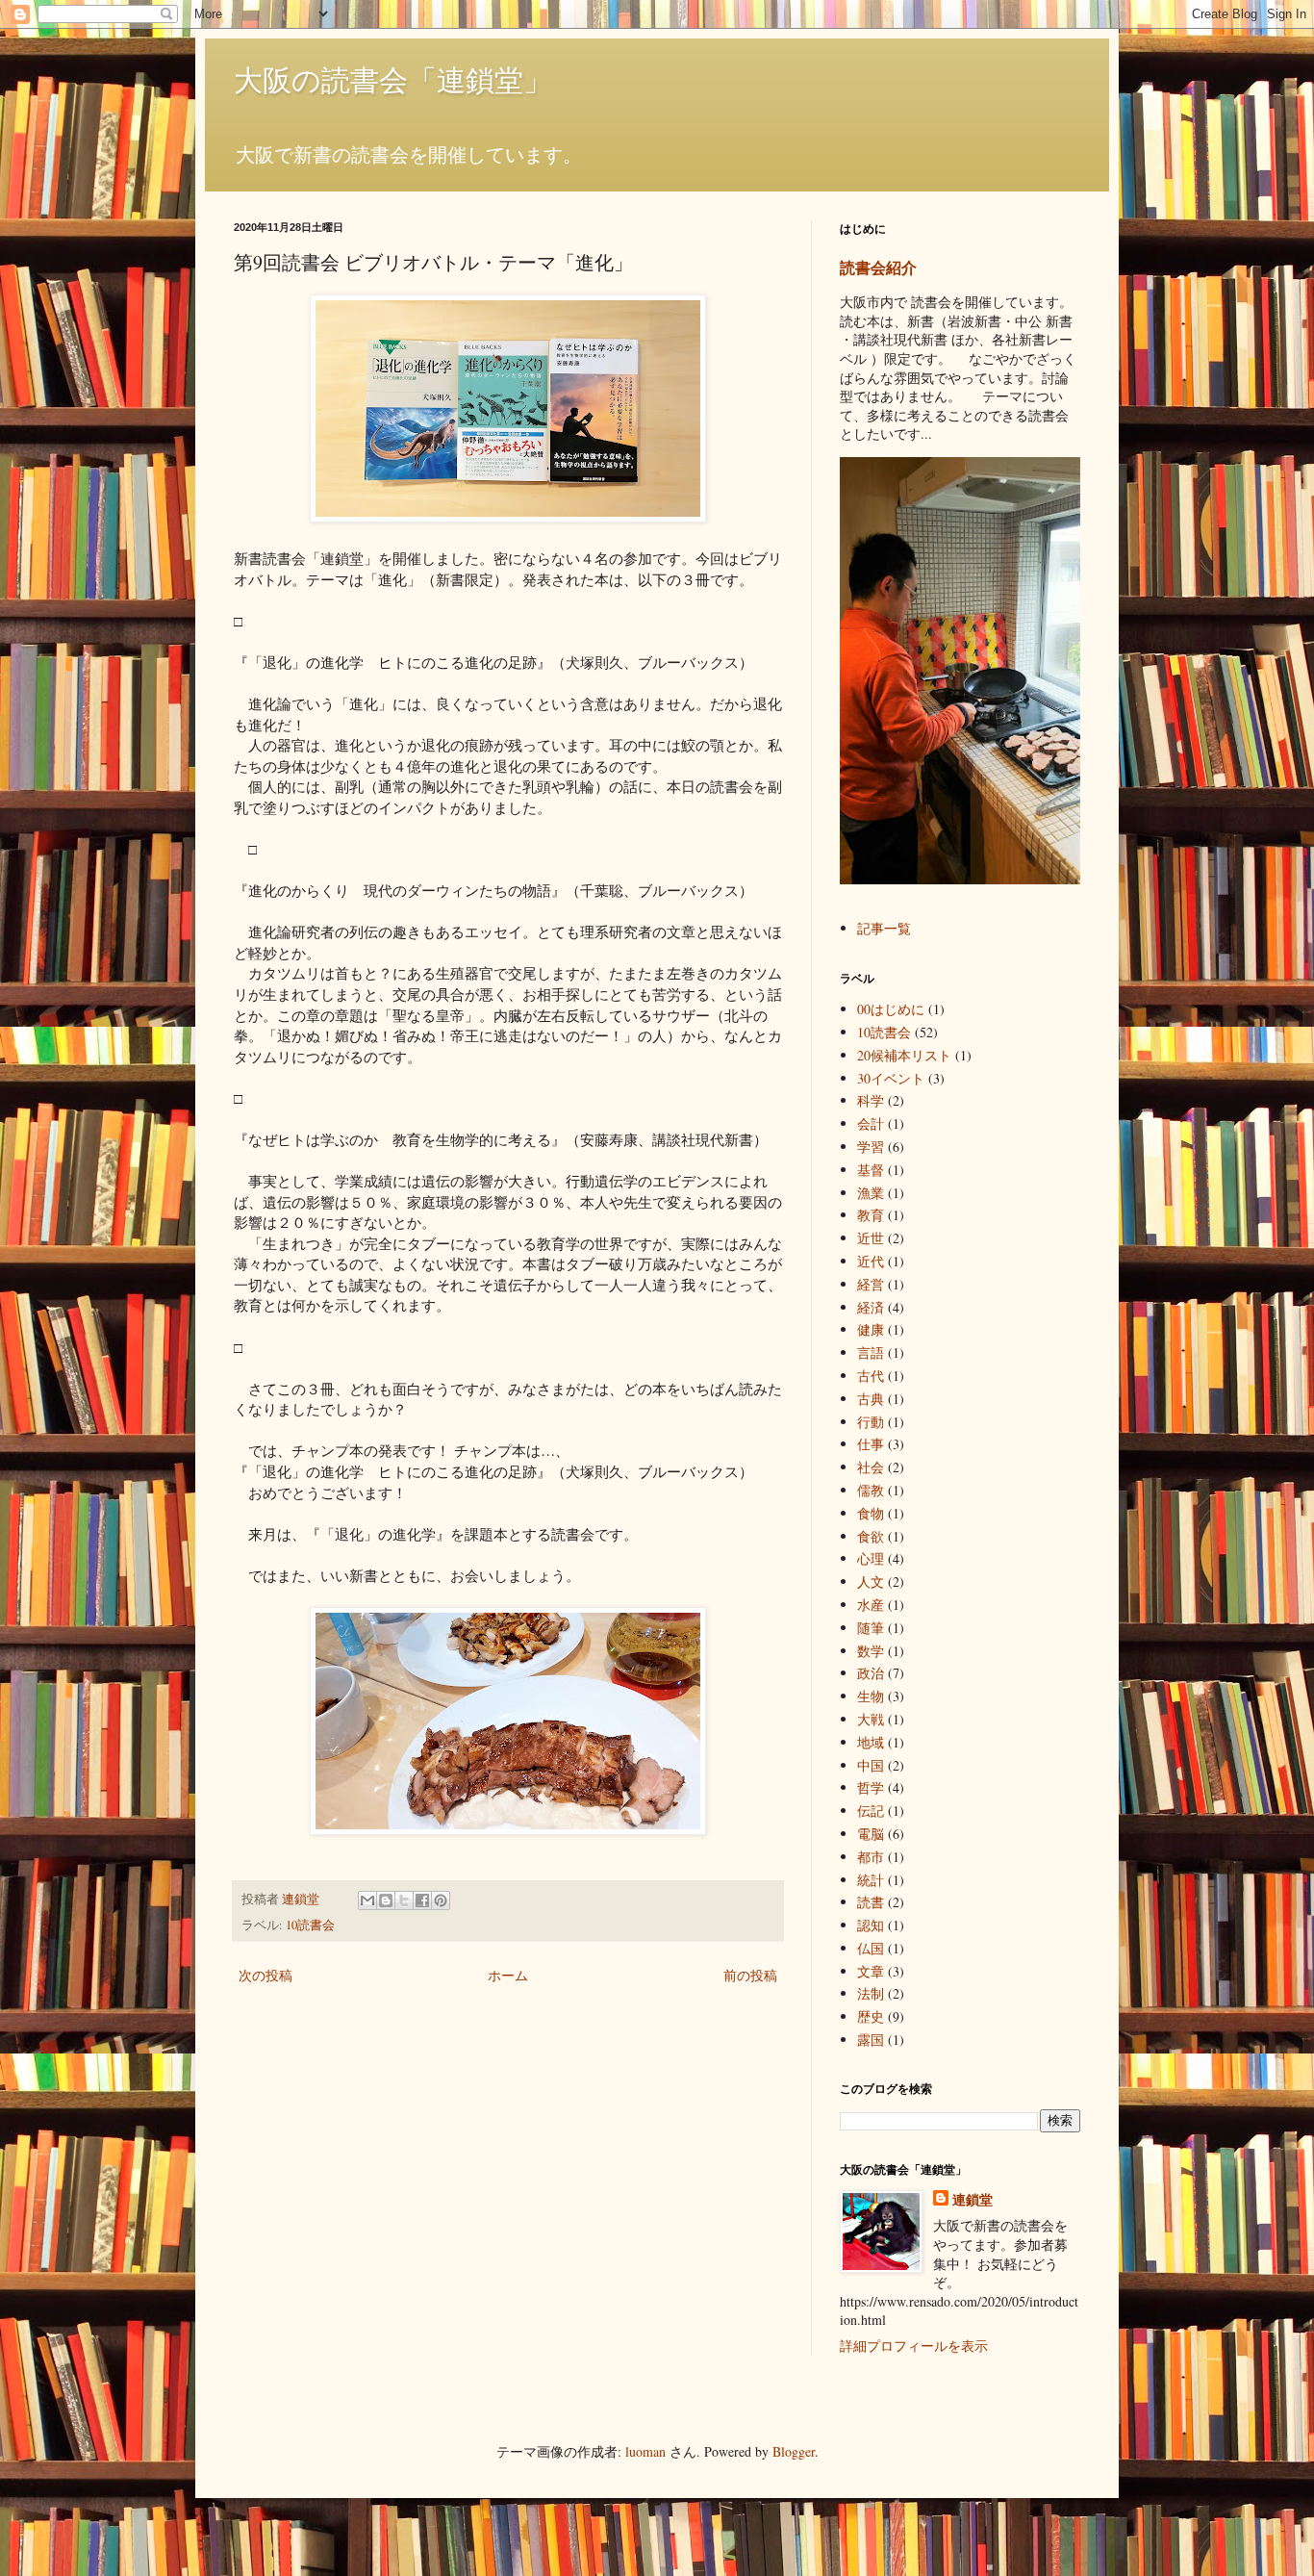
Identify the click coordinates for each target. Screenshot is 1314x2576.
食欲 (871, 1536)
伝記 (871, 1811)
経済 (871, 1307)
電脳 (871, 1834)
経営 (871, 1284)
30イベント (891, 1078)
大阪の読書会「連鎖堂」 (393, 79)
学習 (871, 1147)
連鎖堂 (973, 2200)
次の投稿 (265, 1975)
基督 (871, 1170)
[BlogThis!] (386, 1900)
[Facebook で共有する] (422, 1900)
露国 (871, 2040)
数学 (871, 1651)
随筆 (871, 1628)
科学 (871, 1100)
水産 (871, 1605)
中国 (871, 1765)
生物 (871, 1696)
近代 (871, 1261)
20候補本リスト (904, 1055)
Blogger (794, 2451)
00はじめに (891, 1009)
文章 (871, 1971)
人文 (871, 1581)
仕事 (871, 1444)
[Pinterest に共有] (441, 1900)
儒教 (871, 1490)
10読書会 (310, 1925)
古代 (871, 1376)
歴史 (871, 2016)
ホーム (508, 1975)
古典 (871, 1399)
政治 (871, 1673)
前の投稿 (750, 1975)
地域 (871, 1742)
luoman (645, 2451)
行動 (871, 1422)
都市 (871, 1857)
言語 (871, 1352)
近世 (871, 1238)
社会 (871, 1467)
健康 (871, 1329)
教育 (871, 1215)
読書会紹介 (878, 268)
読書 (871, 1902)
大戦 (871, 1719)
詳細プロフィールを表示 (914, 2346)
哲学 (871, 1787)
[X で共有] (404, 1900)
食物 (871, 1513)
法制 (871, 1993)
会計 (871, 1123)
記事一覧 (884, 928)
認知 (871, 1925)
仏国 (871, 1948)
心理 (871, 1558)
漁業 (871, 1193)
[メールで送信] (367, 1900)
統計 (871, 1880)
